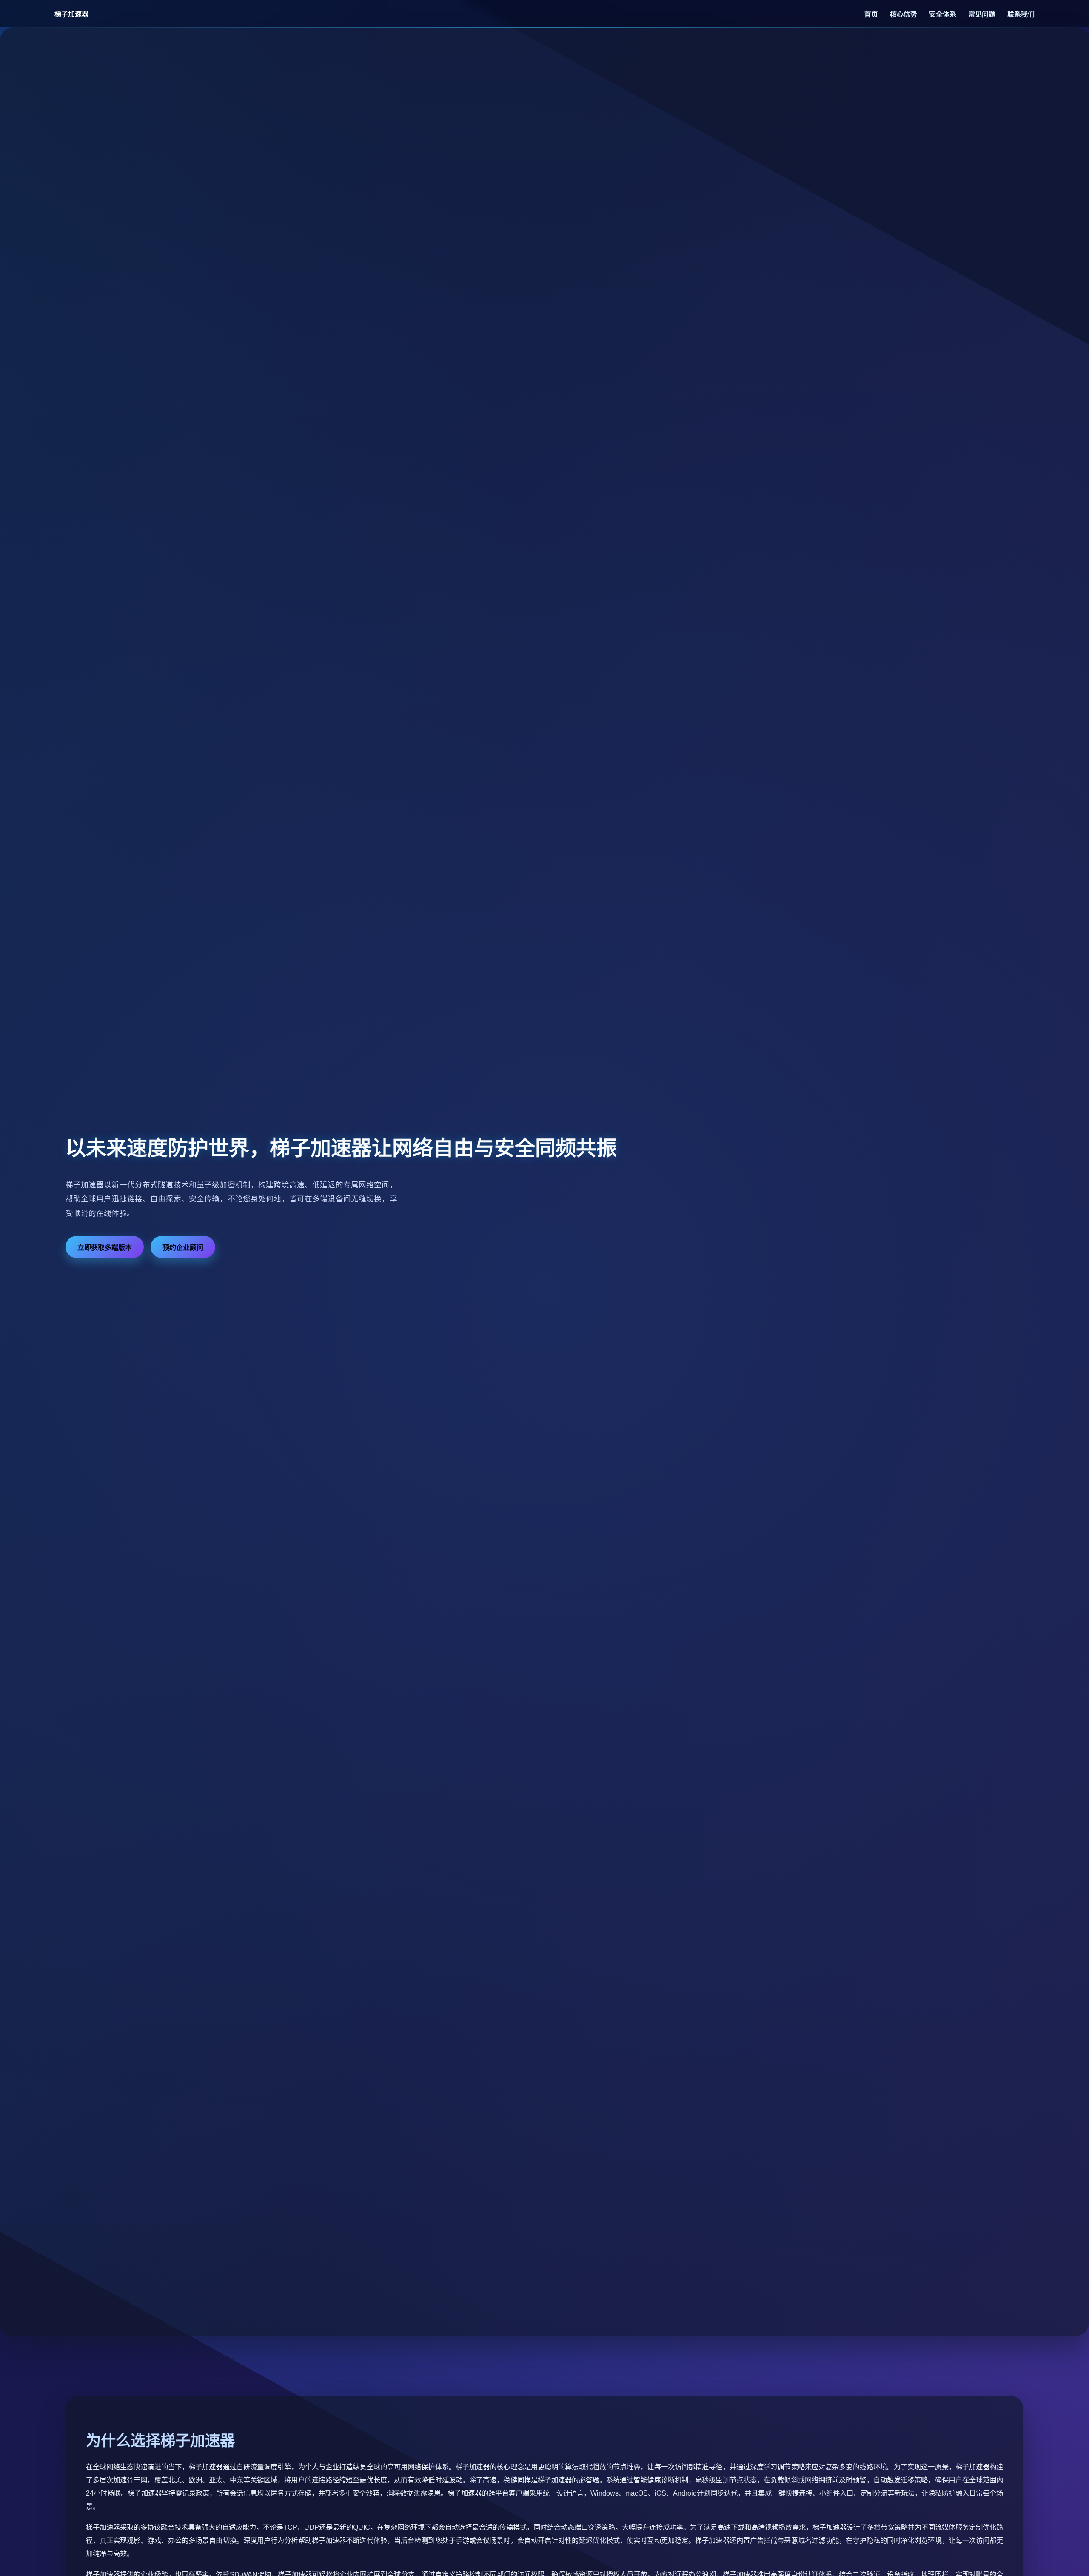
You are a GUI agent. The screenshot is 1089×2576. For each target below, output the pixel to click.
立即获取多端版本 (105, 1248)
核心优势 (904, 14)
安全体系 (944, 14)
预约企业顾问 (183, 1248)
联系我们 (1021, 14)
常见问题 (983, 14)
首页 (872, 14)
